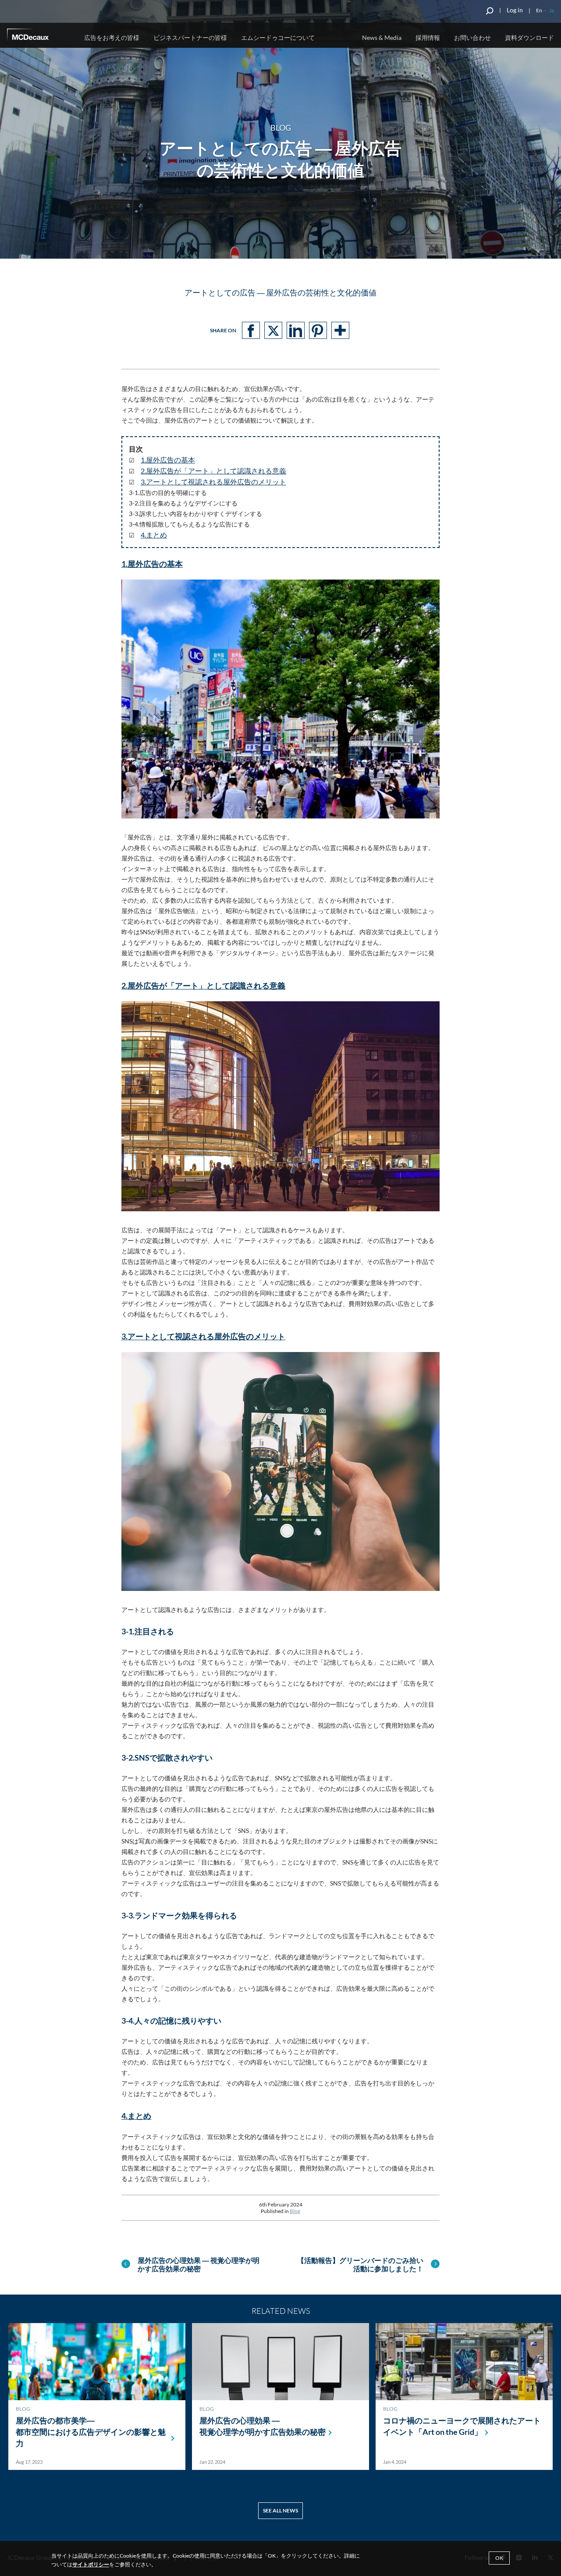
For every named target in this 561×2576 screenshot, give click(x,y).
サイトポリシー (91, 2564)
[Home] (40, 36)
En (539, 10)
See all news (280, 2510)
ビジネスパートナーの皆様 (190, 37)
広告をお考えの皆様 (112, 37)
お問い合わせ (472, 37)
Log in (515, 10)
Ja (552, 10)
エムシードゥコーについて (278, 37)
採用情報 (428, 37)
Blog (295, 2211)
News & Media (382, 37)
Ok (499, 2558)
